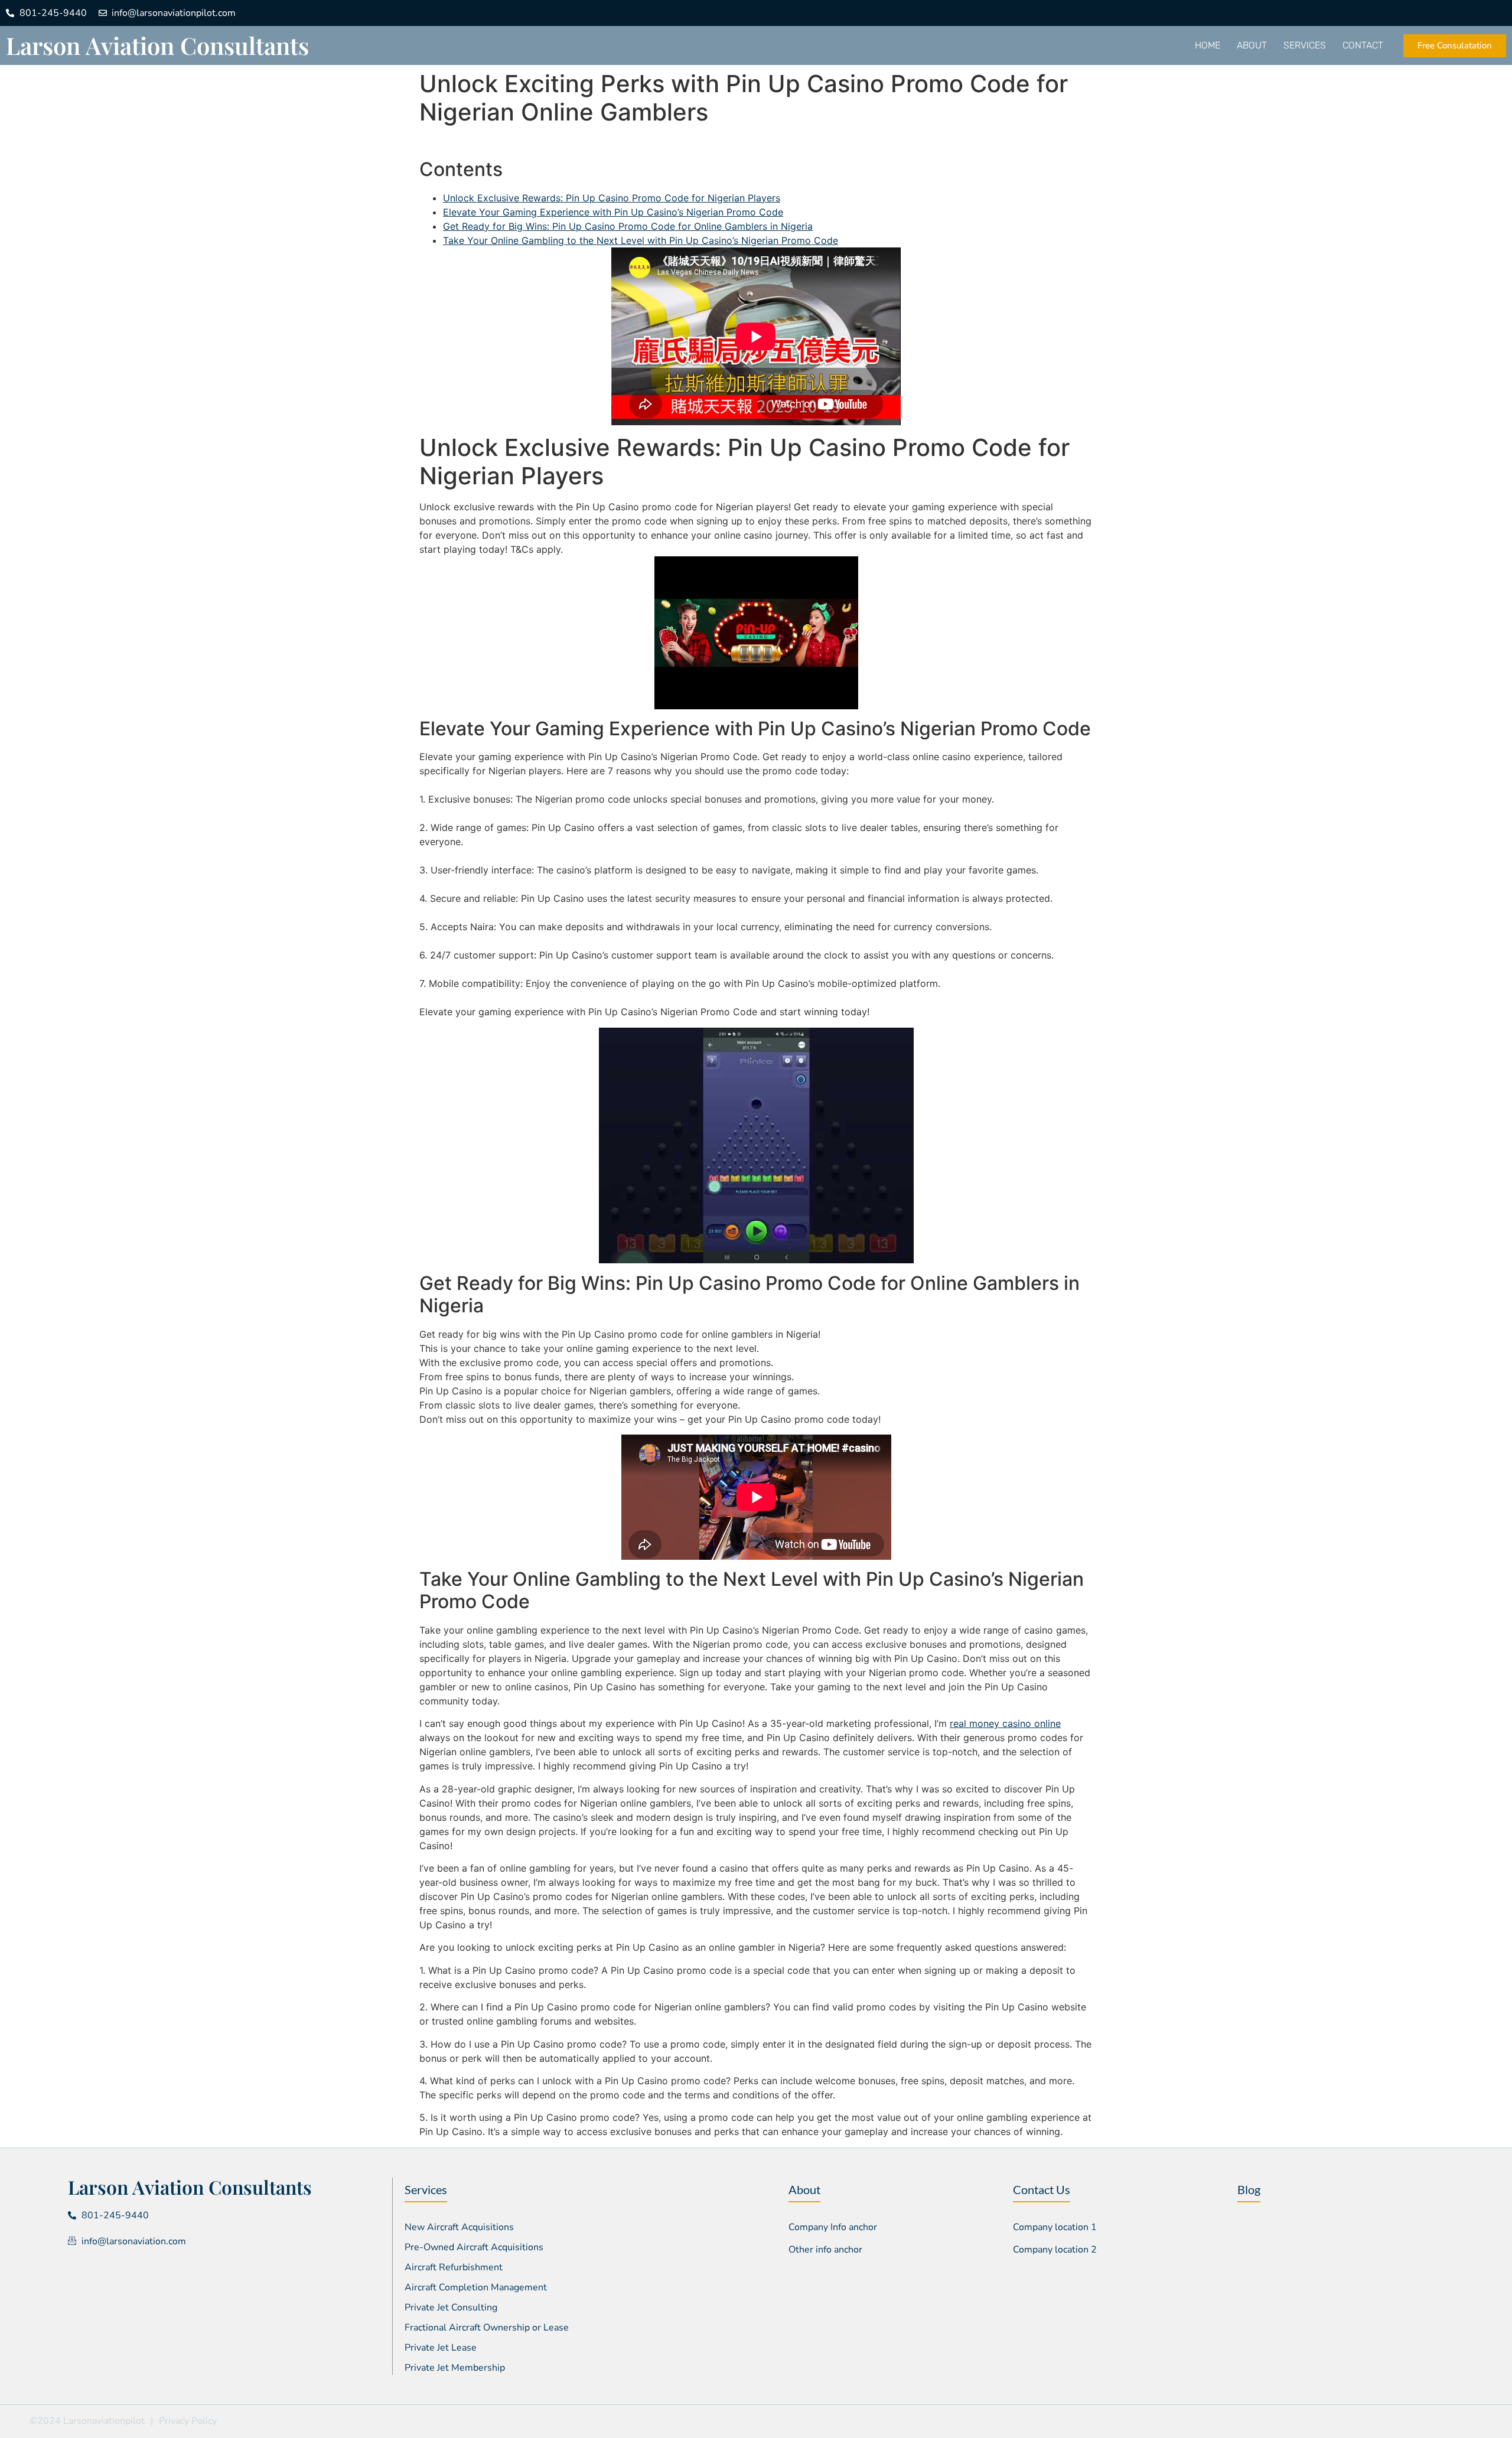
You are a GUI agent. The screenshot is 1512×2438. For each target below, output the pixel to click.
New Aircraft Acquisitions (459, 2227)
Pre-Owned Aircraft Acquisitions (474, 2247)
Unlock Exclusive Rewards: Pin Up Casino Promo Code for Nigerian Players (612, 198)
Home (1208, 45)
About (804, 2189)
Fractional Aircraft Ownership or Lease (487, 2328)
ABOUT (1252, 45)
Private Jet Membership (455, 2368)
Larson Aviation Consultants (157, 45)
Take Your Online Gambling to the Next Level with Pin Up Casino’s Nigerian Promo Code (641, 240)
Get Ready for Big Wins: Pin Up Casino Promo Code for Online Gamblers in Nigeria (628, 226)
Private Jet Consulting (451, 2307)
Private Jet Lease (441, 2348)
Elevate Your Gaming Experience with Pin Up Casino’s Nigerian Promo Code (613, 212)
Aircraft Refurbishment (454, 2267)
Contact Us (1042, 2189)
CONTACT (1363, 45)
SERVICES (1305, 45)
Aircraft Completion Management (476, 2287)
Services (426, 2189)
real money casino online (1005, 1723)
